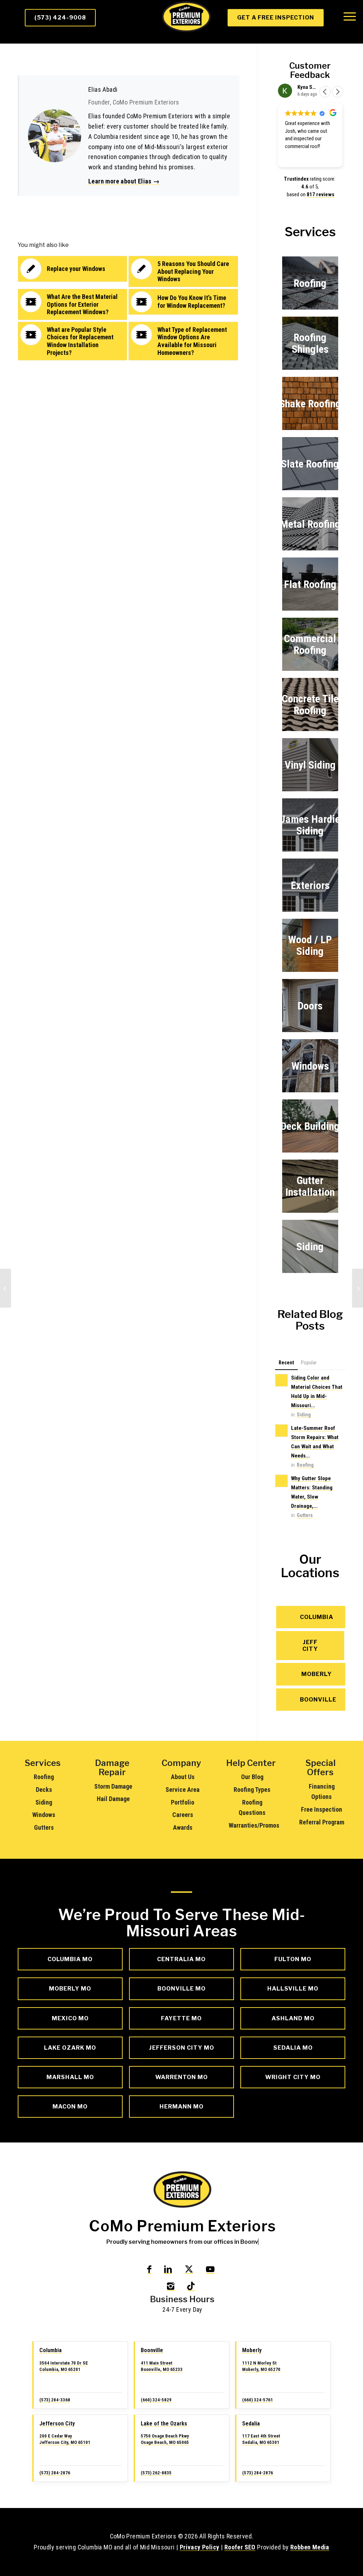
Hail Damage (113, 1799)
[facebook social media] (149, 2269)
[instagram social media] (171, 2286)
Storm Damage (113, 1786)
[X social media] (189, 2269)
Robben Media (310, 2547)
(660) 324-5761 (258, 2400)
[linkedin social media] (168, 2269)
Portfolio (183, 1802)
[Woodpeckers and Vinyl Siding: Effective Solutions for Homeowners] (5, 1288)
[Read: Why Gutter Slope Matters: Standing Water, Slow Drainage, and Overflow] (281, 1481)
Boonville (152, 2350)
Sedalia (251, 2424)
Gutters (305, 1515)
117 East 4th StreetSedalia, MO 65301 (261, 2439)
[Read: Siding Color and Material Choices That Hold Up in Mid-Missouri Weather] (281, 1380)
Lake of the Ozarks (164, 2424)
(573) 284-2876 (55, 2473)
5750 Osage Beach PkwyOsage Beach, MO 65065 (165, 2439)
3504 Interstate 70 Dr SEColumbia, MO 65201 (64, 2366)
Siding (304, 1415)
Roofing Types (252, 1790)
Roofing (305, 1465)
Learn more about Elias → (124, 181)
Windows (44, 1815)
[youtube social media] (210, 2269)
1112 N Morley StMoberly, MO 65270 (261, 2366)
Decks (44, 1790)
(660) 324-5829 (156, 2400)
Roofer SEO (240, 2547)
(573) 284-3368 (55, 2400)
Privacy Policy (200, 2547)
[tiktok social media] (191, 2286)
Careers (183, 1815)
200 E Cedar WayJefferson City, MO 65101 (65, 2439)
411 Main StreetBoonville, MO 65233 (162, 2366)
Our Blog (252, 1777)
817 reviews (320, 194)
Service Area (183, 1790)
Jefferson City (57, 2424)
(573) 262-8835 (156, 2473)
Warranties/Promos (254, 1825)
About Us (183, 1777)
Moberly (252, 2350)
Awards (183, 1827)
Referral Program (322, 1822)
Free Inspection (322, 1809)
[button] (337, 92)
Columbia (51, 2350)
